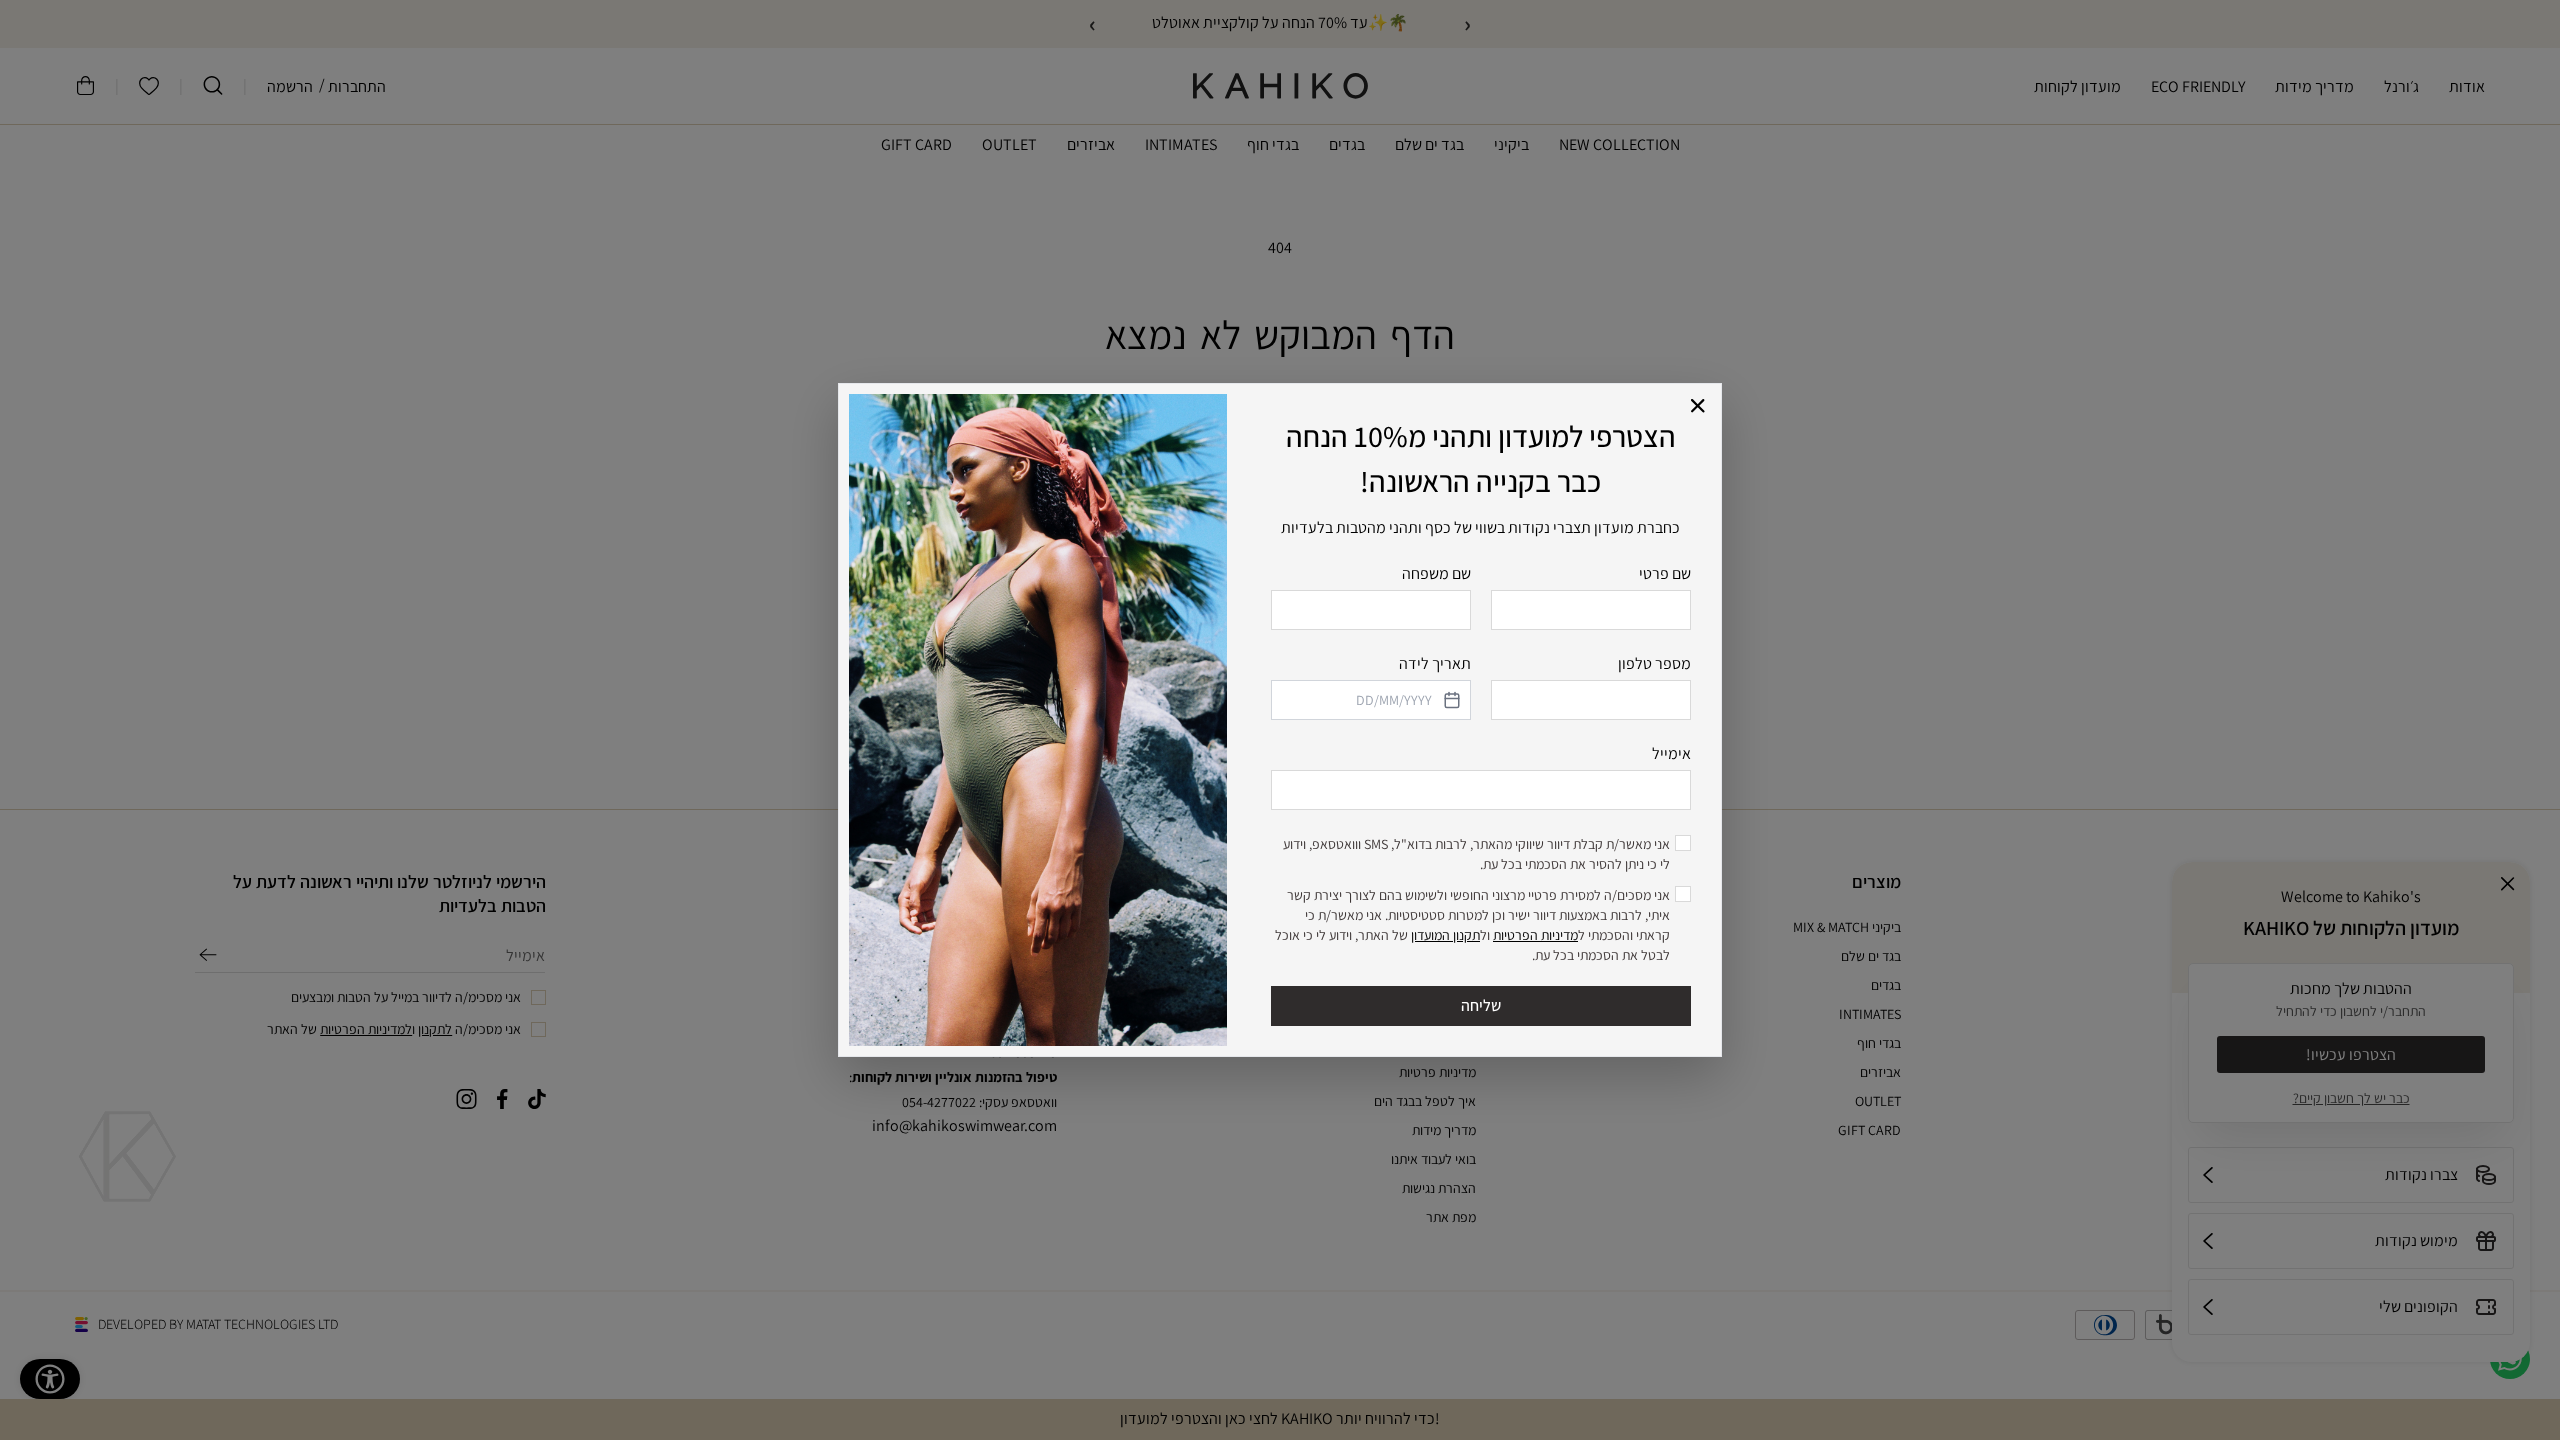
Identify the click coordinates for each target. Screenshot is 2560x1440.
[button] (1698, 406)
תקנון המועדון (1445, 935)
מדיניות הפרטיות (1535, 935)
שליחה (1481, 1005)
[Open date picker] (1450, 700)
